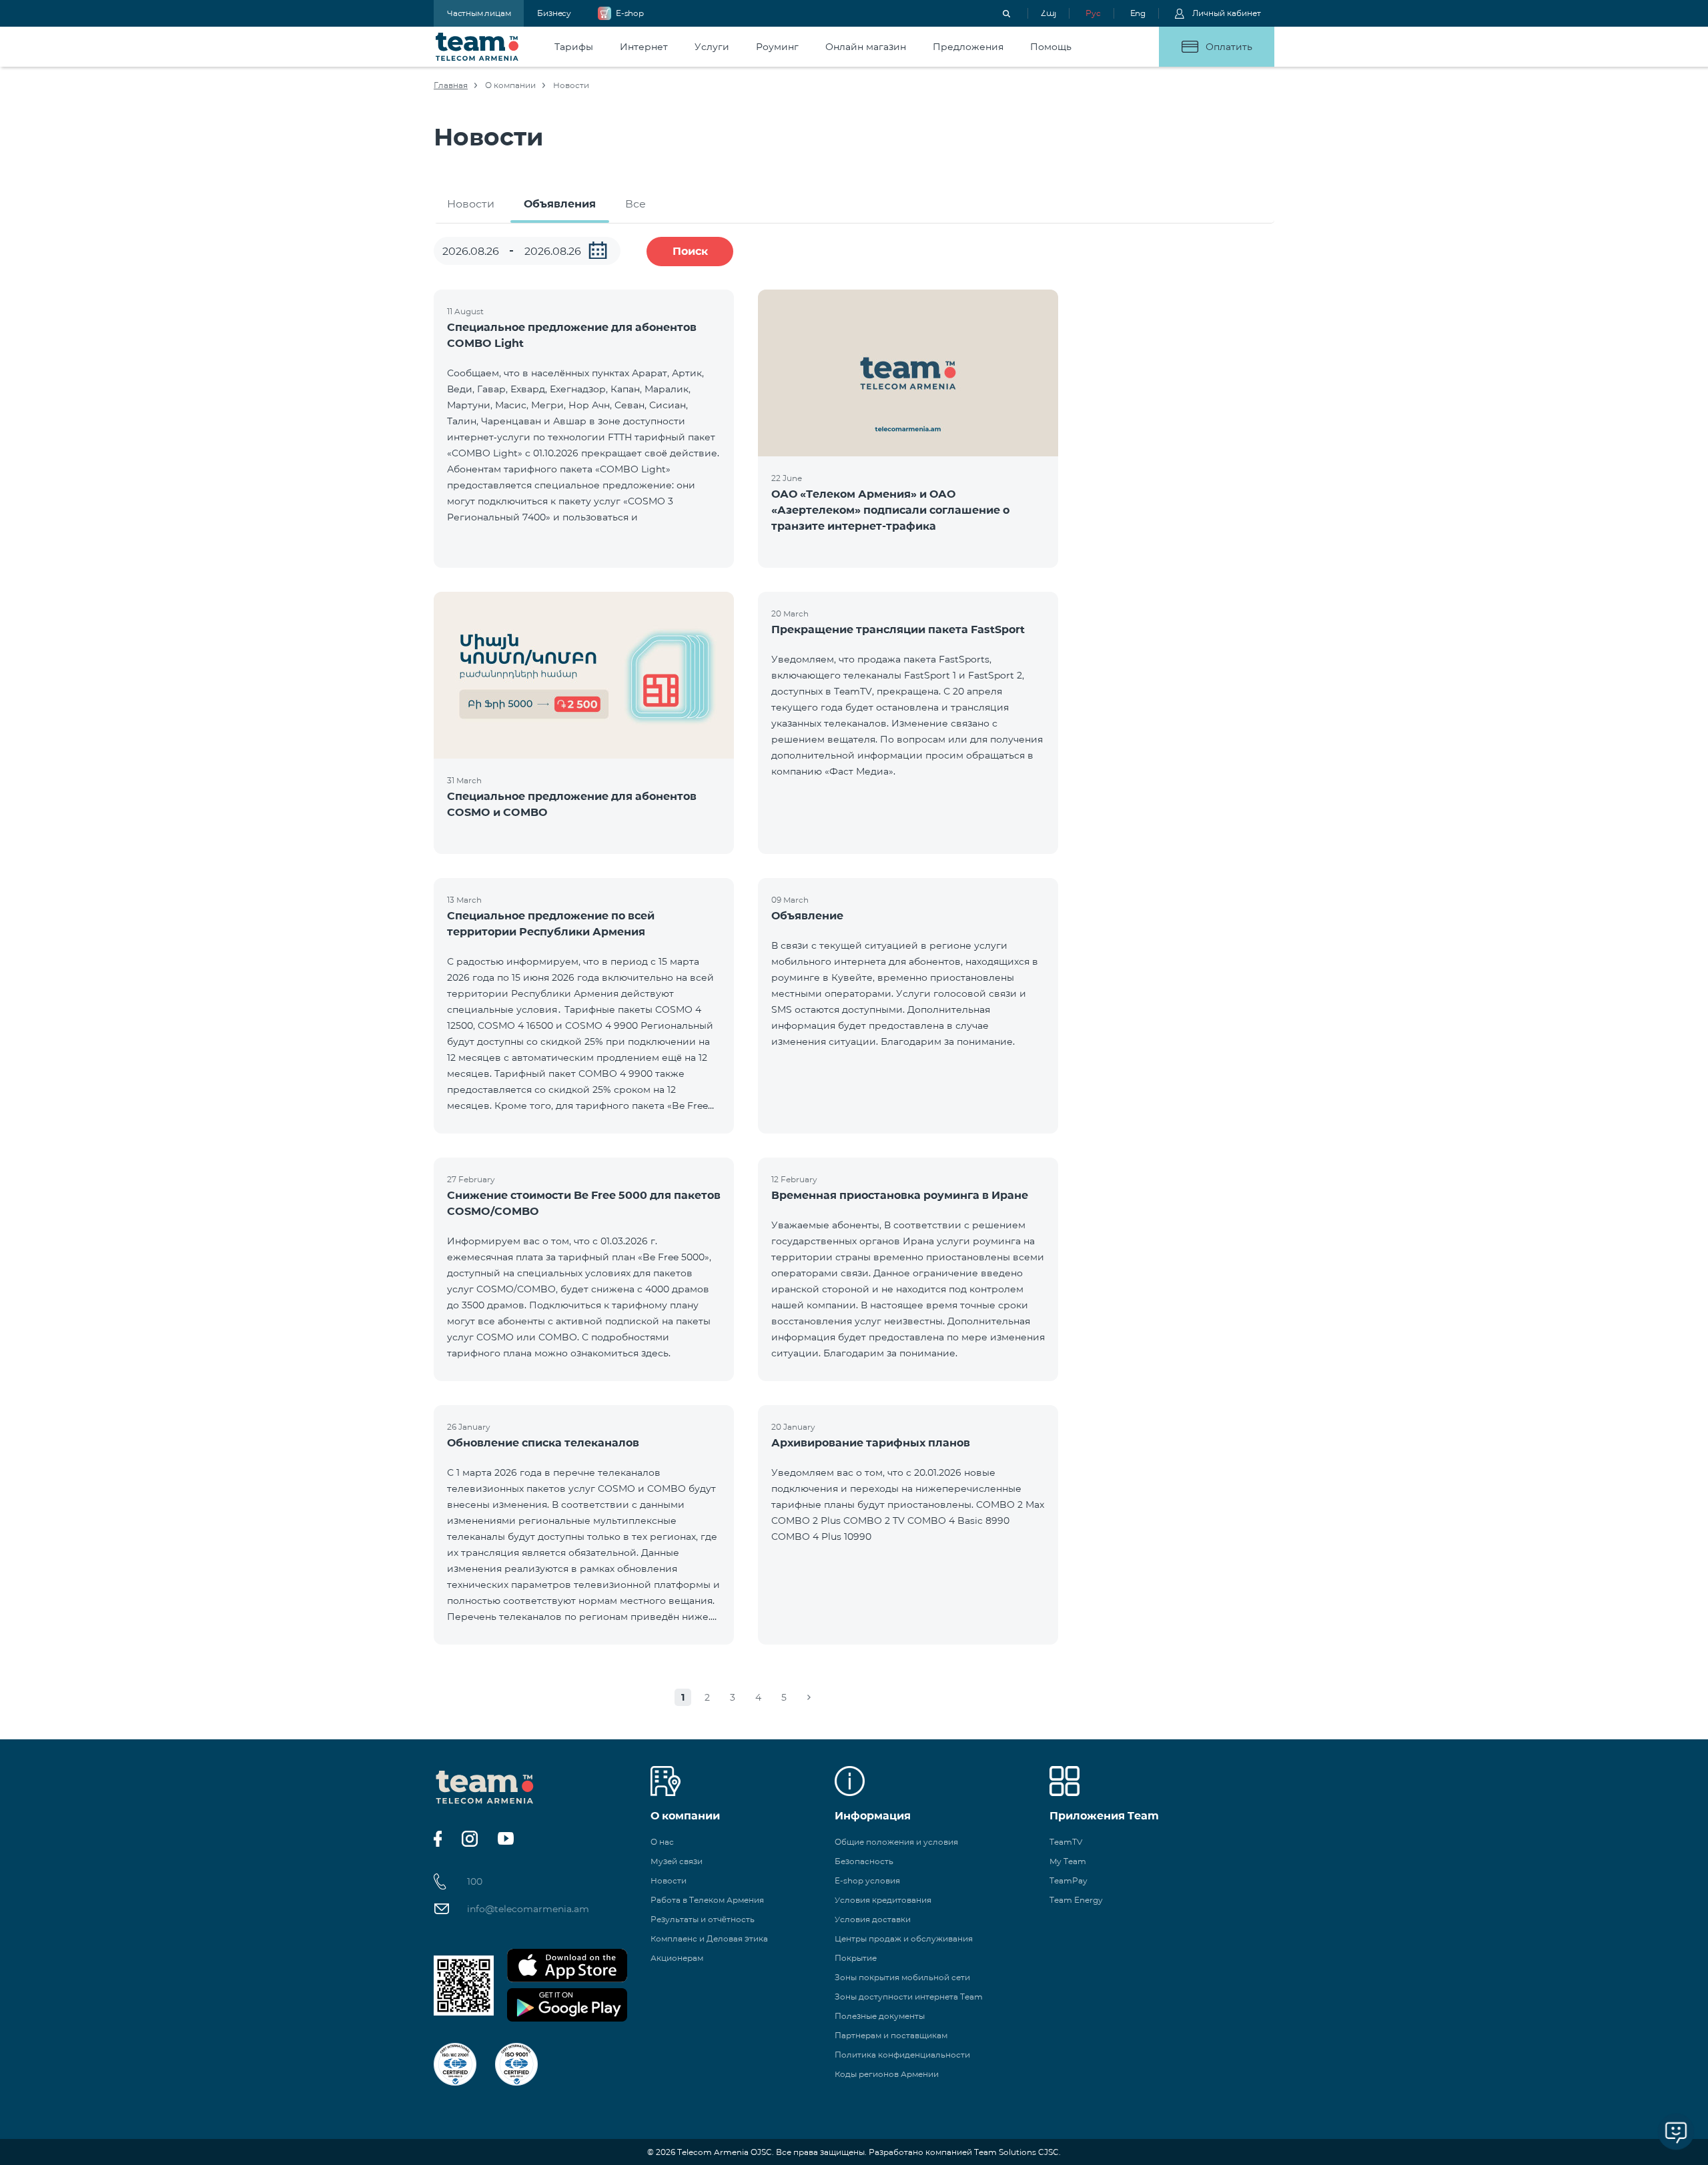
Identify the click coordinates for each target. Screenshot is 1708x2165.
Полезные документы (880, 2016)
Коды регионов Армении (887, 2074)
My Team (1068, 1861)
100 (475, 1881)
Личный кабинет (1227, 13)
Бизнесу (554, 13)
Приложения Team (1104, 1816)
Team (477, 47)
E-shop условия (867, 1880)
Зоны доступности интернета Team (909, 1997)
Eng (1138, 13)
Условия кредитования (883, 1900)
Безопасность (864, 1861)
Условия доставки (873, 1919)
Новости (471, 204)
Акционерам (677, 1958)
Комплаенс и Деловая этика (709, 1938)
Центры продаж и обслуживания (904, 1938)
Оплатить (1229, 47)
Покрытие (856, 1958)
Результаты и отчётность (703, 1919)
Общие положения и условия (896, 1842)
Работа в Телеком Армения (707, 1900)
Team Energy (1076, 1900)
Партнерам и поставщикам (891, 2035)
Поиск (690, 251)
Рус (1093, 13)
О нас (662, 1842)
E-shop (630, 13)
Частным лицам (479, 13)
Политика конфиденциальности (902, 2055)
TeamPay (1069, 1880)
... (598, 250)
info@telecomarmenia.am (528, 1909)
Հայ (1048, 13)
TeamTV (1066, 1842)
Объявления (560, 204)
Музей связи (677, 1861)
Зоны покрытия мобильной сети (902, 1977)
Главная (451, 85)
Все (635, 204)
